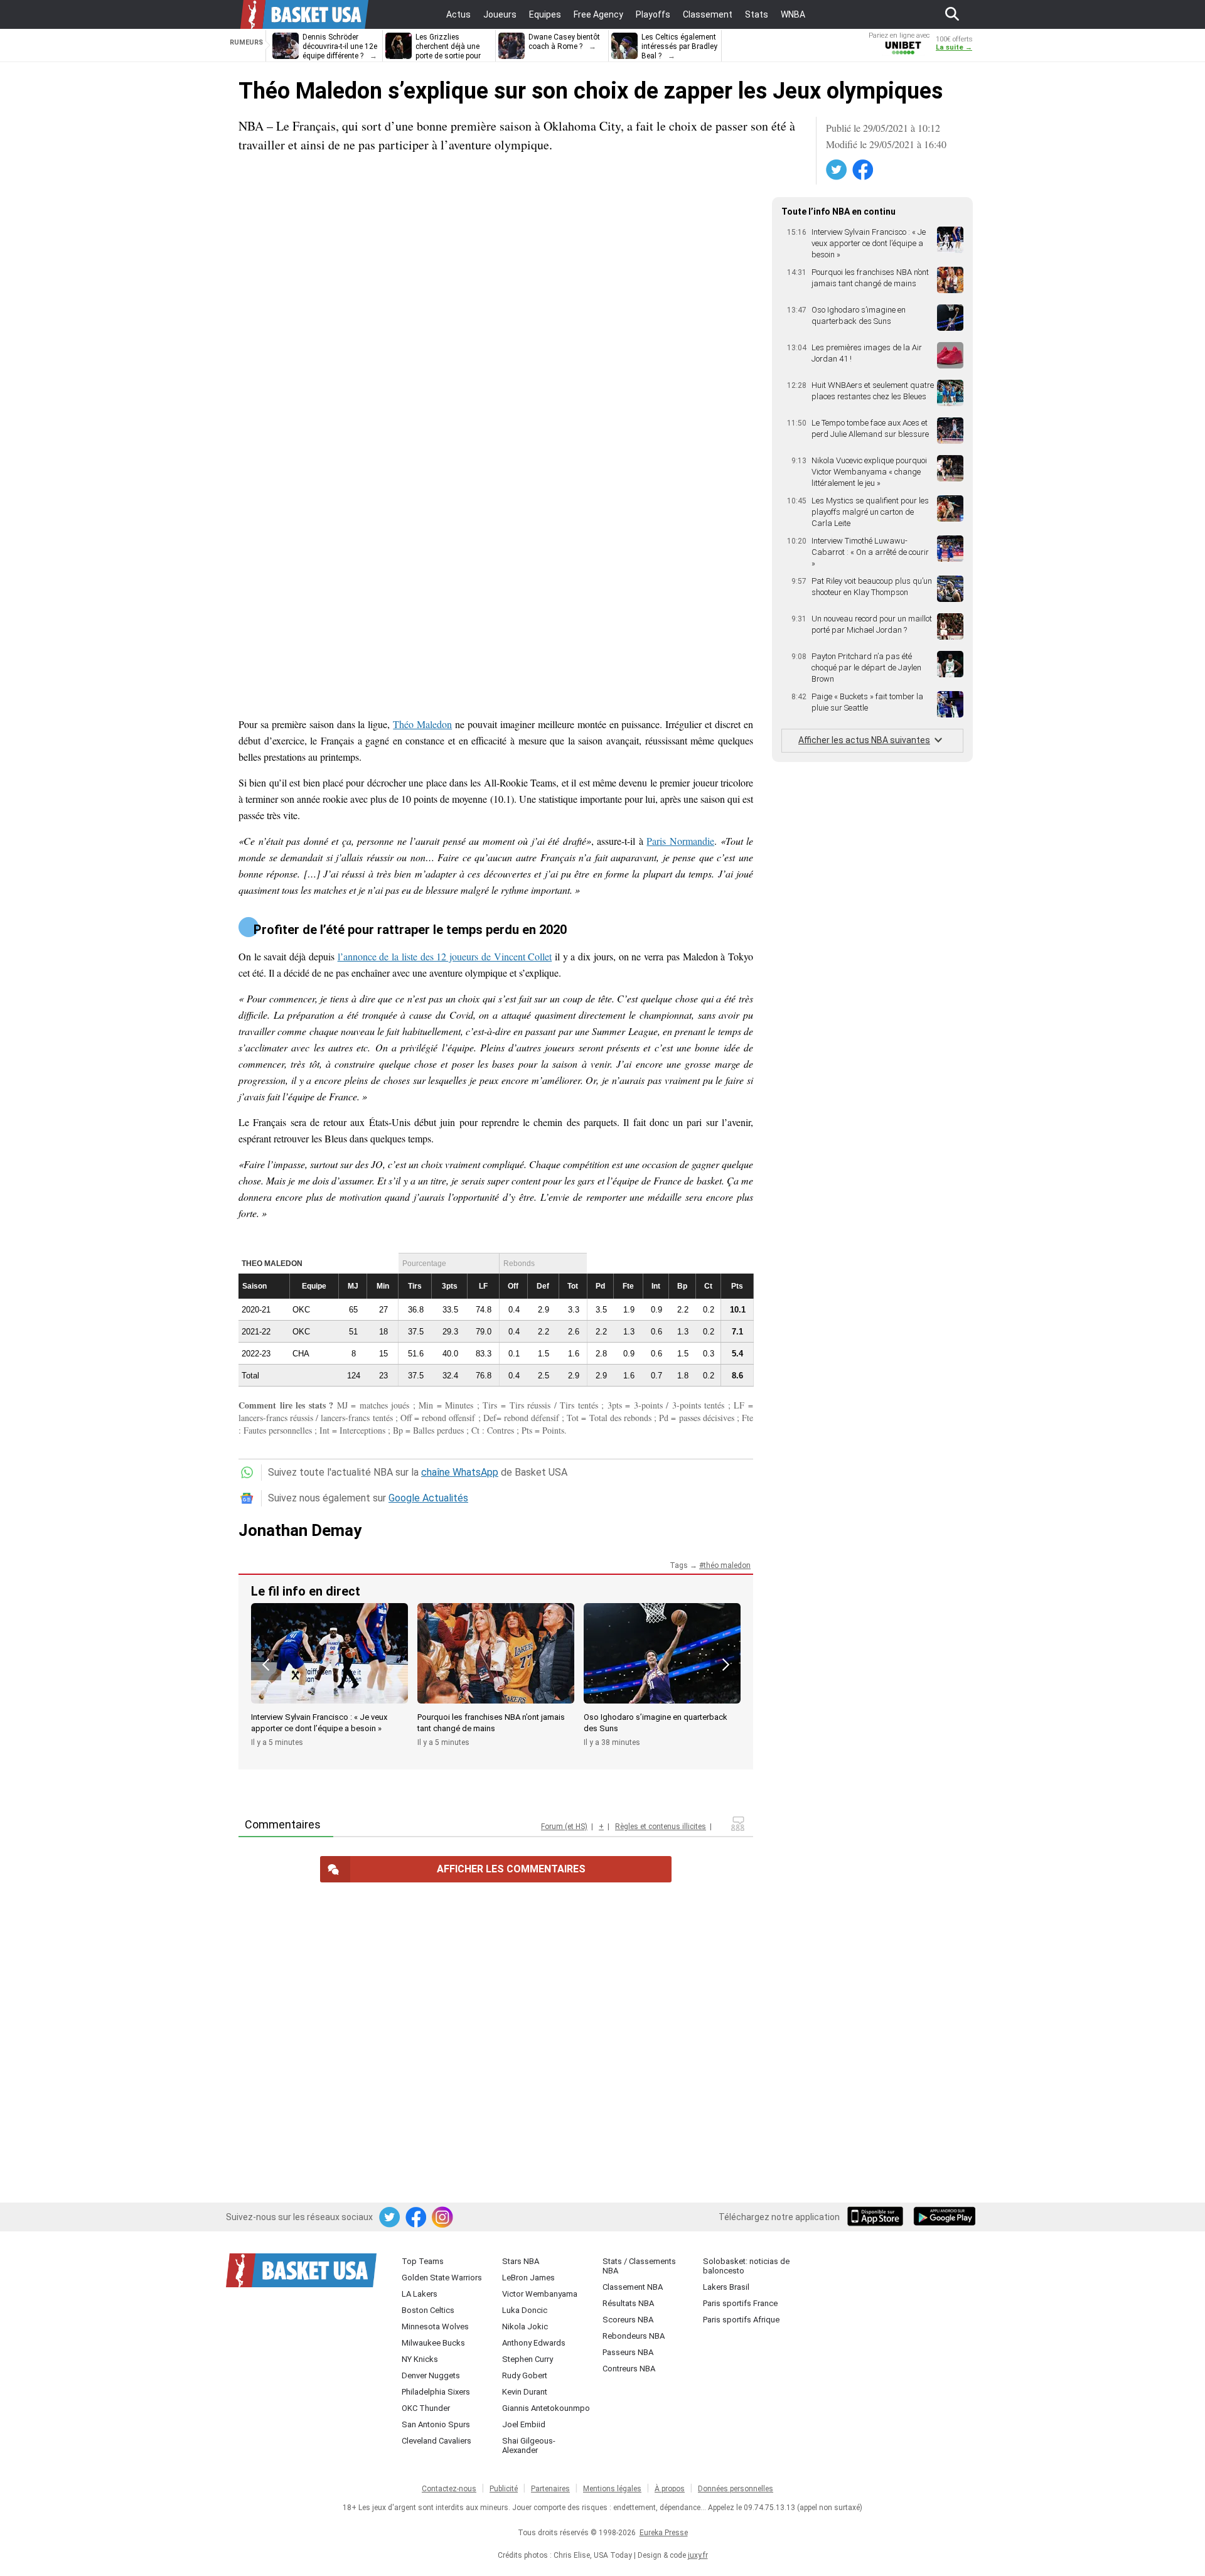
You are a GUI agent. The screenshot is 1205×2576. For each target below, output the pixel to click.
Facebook (864, 170)
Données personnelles (736, 2489)
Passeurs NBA (628, 2352)
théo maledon (727, 1565)
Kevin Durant (525, 2392)
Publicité (504, 2489)
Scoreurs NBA (628, 2320)
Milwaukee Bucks (433, 2343)
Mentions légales (612, 2489)
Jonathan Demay (300, 1530)
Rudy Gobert (525, 2375)
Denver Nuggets (431, 2375)
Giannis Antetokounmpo (546, 2408)
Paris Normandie (680, 841)
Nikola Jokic (525, 2326)
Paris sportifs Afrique (741, 2320)
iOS (877, 2218)
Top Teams (423, 2261)
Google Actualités (428, 1498)
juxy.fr (698, 2555)
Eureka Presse (664, 2533)
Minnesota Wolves (435, 2326)
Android (944, 2218)
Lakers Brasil (726, 2287)
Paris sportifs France (740, 2303)
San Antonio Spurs (436, 2424)
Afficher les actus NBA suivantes (864, 740)
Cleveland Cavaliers (436, 2441)
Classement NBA (633, 2287)
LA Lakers (420, 2294)
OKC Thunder (426, 2408)
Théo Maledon (422, 724)
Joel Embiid (524, 2424)
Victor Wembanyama (540, 2294)
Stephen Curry (528, 2359)
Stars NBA (521, 2261)
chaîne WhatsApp (460, 1472)
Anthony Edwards (534, 2343)
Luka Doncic (525, 2310)
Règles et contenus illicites (661, 1827)
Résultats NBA (628, 2303)
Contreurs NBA (629, 2369)
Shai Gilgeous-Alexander (529, 2445)
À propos (670, 2489)
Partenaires (550, 2489)
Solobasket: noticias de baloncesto (746, 2266)
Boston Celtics (428, 2310)
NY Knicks (420, 2359)
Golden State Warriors (442, 2278)
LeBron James (528, 2278)
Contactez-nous (449, 2489)
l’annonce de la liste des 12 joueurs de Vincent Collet (445, 956)
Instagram (443, 2218)
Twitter (837, 170)
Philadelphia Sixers (436, 2392)
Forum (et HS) (564, 1827)
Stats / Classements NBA (639, 2266)
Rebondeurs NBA (634, 2336)
